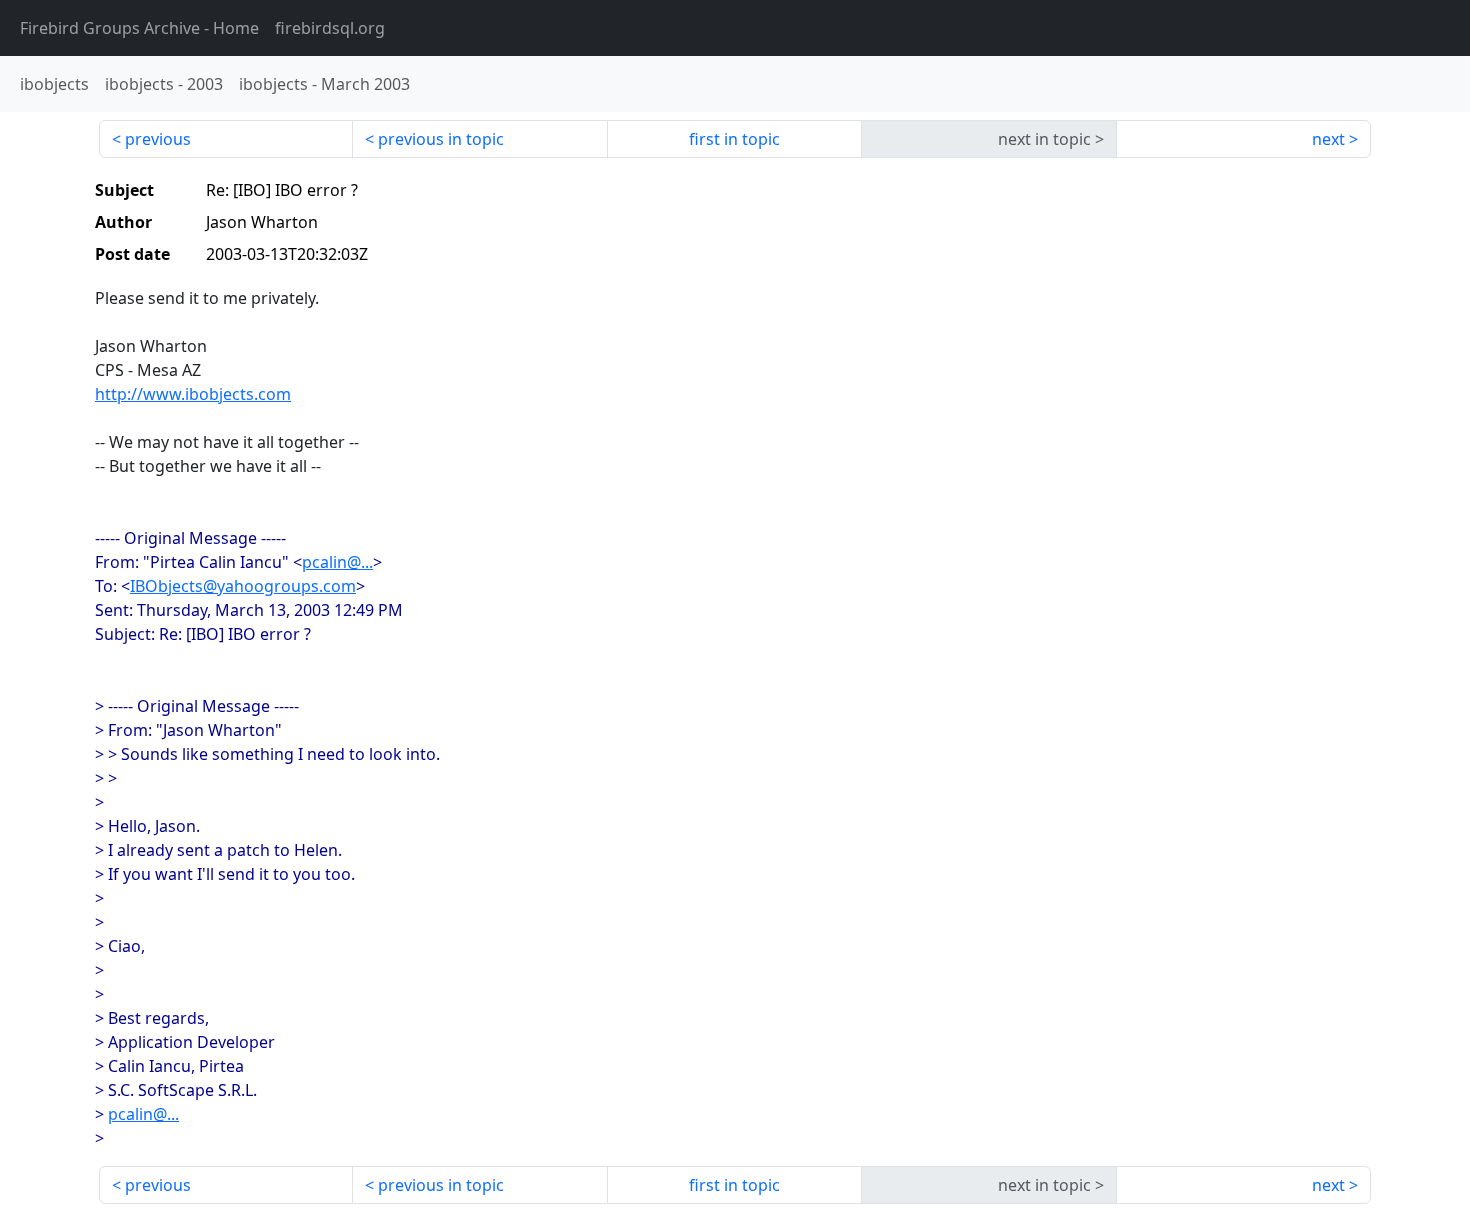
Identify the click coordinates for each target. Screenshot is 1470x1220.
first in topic (734, 139)
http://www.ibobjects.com (193, 394)
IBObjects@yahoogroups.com (243, 586)
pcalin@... (337, 562)
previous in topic (441, 139)
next (1328, 139)
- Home (139, 28)
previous (158, 139)
